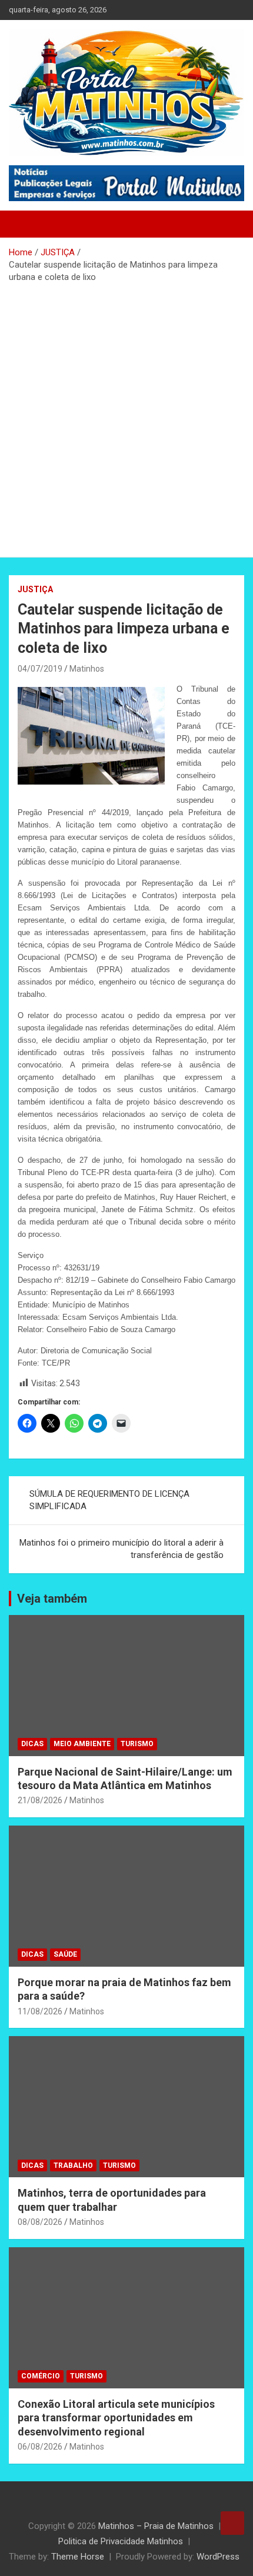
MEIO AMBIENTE (82, 1744)
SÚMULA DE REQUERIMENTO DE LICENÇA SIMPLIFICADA (109, 1500)
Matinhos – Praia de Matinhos (156, 2526)
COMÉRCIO (41, 2376)
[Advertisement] (126, 416)
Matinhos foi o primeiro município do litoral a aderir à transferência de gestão (121, 1549)
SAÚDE (65, 1954)
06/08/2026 (40, 2447)
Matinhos (87, 669)
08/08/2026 (40, 2222)
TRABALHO (73, 2165)
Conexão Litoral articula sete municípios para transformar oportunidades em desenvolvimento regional (116, 2418)
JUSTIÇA (35, 589)
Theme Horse (78, 2557)
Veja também (52, 1599)
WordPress (218, 2557)
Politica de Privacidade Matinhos (121, 2541)
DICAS (32, 1744)
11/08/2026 (40, 2011)
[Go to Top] (232, 2523)
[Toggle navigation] (24, 224)
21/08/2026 (40, 1800)
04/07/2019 (40, 669)
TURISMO (137, 1744)
